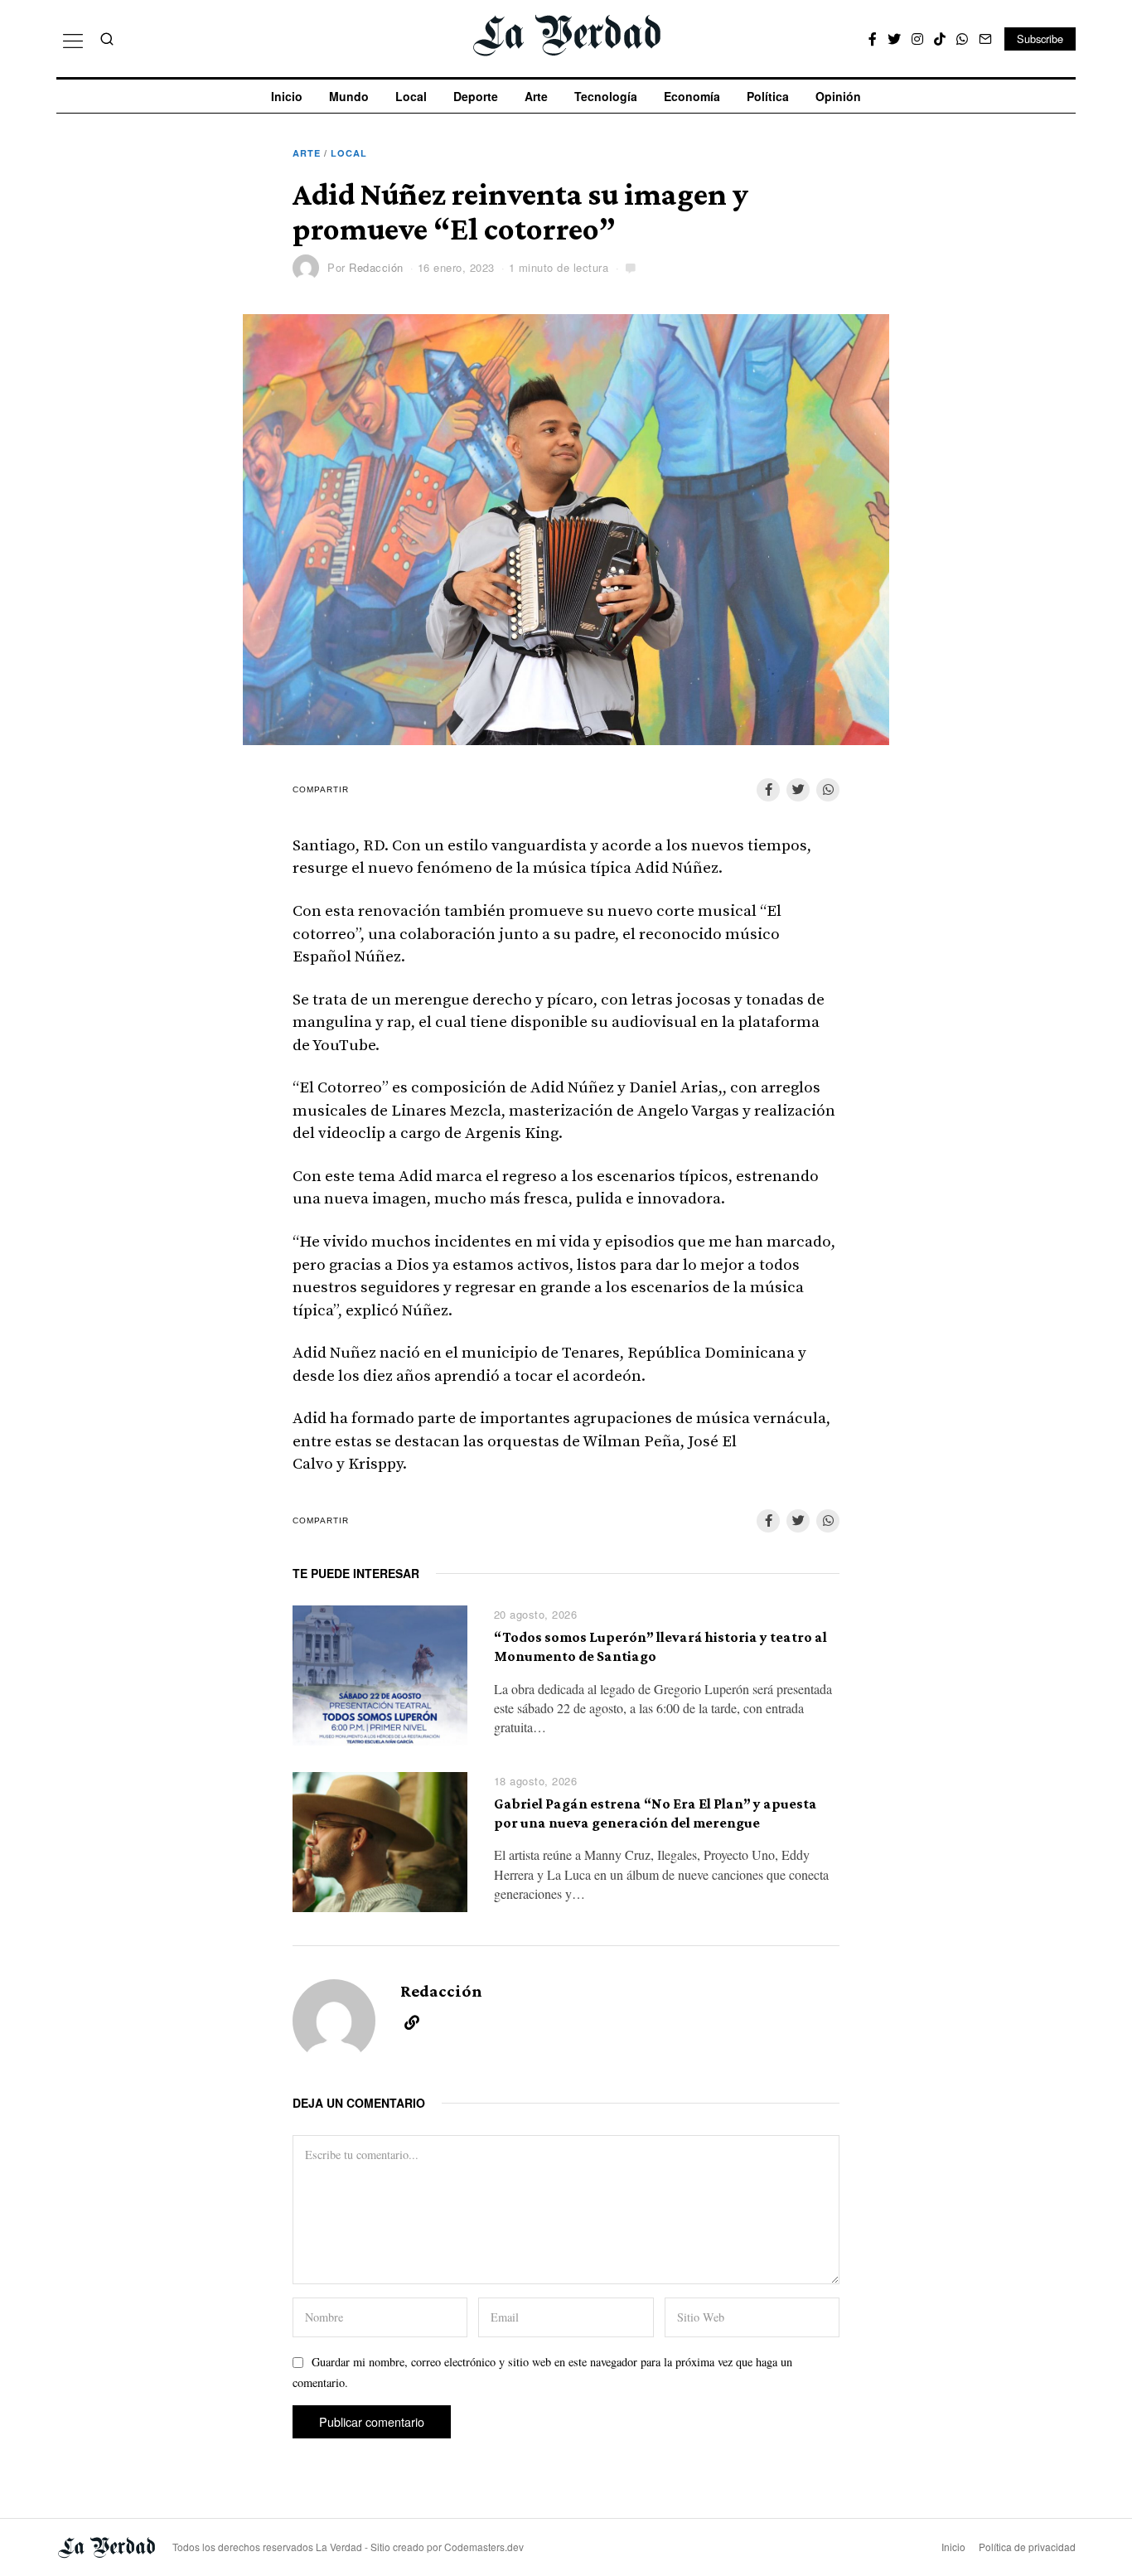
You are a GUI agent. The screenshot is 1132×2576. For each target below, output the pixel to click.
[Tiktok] (940, 39)
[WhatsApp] (962, 39)
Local (411, 96)
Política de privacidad (1027, 2547)
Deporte (476, 96)
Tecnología (606, 96)
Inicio (287, 96)
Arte (536, 96)
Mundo (349, 96)
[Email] (985, 39)
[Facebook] (873, 39)
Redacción (376, 267)
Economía (692, 96)
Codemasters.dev (484, 2547)
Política (768, 96)
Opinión (838, 96)
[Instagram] (917, 39)
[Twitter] (894, 39)
